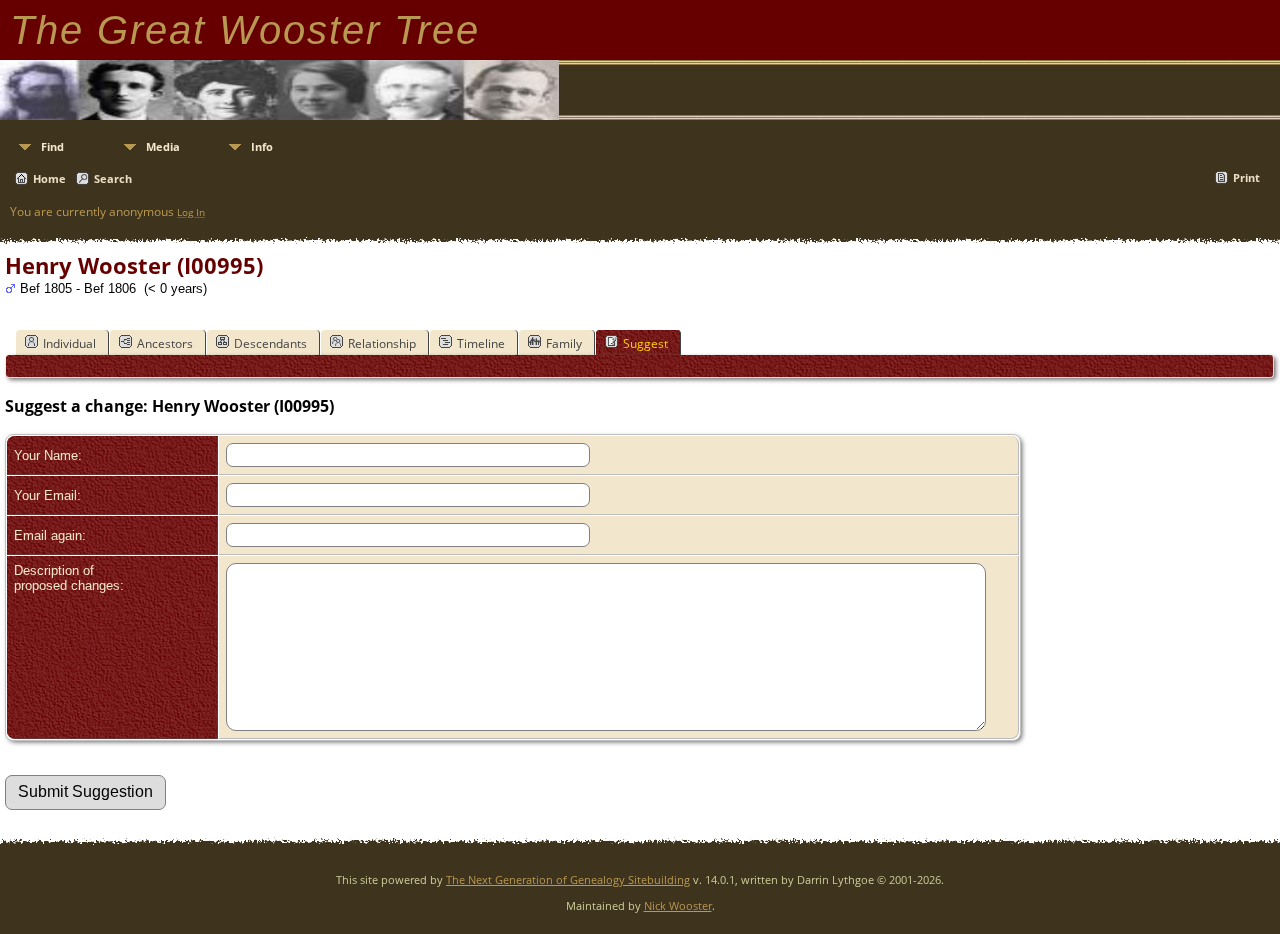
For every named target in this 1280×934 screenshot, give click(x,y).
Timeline (481, 343)
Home (49, 178)
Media (163, 146)
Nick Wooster (678, 905)
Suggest (645, 343)
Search (113, 178)
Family (564, 343)
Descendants (270, 343)
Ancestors (165, 343)
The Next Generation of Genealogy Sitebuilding (568, 879)
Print (1246, 177)
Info (262, 146)
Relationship (382, 343)
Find (52, 146)
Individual (69, 343)
